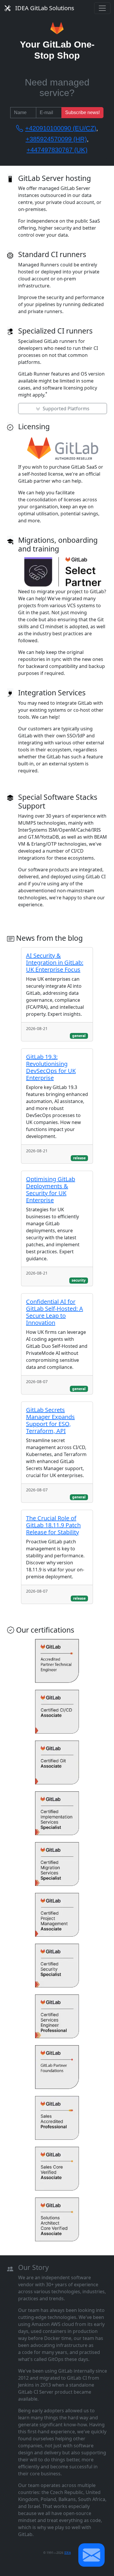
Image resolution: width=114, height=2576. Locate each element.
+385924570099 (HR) (56, 139)
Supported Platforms (65, 409)
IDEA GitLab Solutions (45, 8)
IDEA (68, 2553)
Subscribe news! (82, 112)
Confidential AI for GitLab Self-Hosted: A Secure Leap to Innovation (55, 1312)
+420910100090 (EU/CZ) (61, 128)
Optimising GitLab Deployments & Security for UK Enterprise (51, 1190)
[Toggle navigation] (102, 8)
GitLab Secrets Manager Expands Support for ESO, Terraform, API (50, 1420)
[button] (91, 2555)
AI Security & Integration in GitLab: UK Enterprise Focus (55, 962)
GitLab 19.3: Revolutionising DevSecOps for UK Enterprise (51, 1067)
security (79, 1280)
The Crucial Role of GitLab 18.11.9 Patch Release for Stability (53, 1525)
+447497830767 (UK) (57, 150)
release (79, 1158)
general (79, 1036)
